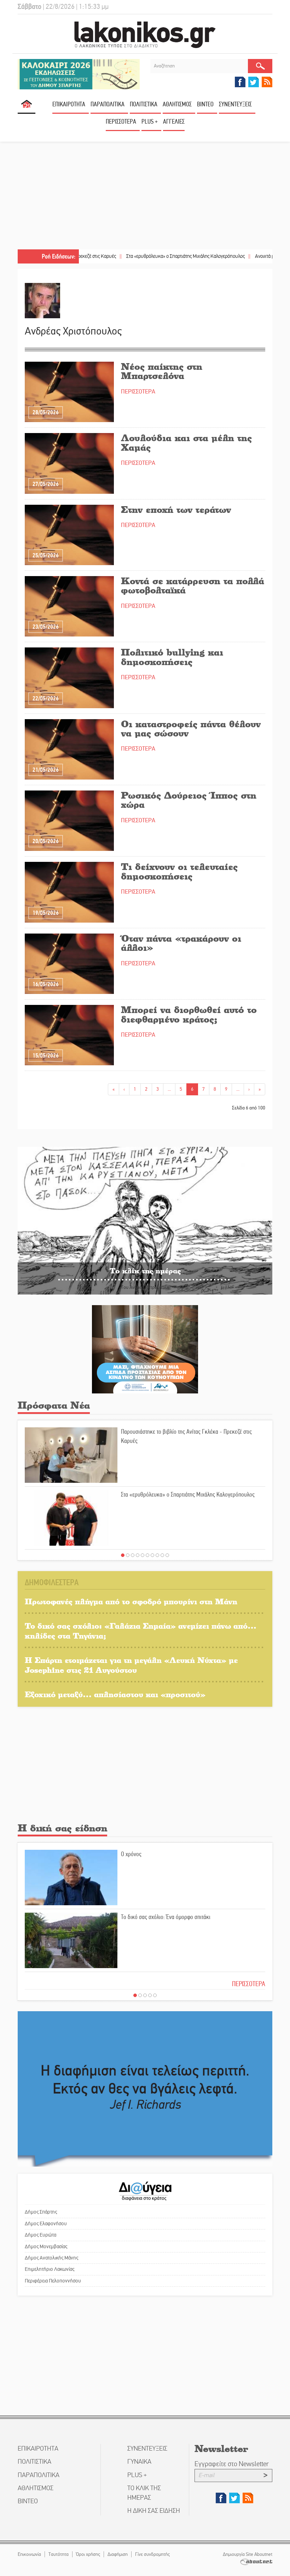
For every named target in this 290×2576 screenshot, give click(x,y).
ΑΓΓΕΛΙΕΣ (174, 122)
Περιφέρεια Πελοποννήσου (53, 2281)
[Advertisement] (145, 196)
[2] (128, 1555)
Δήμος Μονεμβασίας (46, 2246)
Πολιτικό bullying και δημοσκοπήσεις (172, 657)
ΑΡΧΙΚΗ (27, 107)
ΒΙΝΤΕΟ (205, 104)
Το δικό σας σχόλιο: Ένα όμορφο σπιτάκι (166, 1917)
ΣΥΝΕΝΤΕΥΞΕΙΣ (235, 104)
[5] (143, 1555)
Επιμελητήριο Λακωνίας (50, 2269)
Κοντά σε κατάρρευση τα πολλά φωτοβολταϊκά (193, 585)
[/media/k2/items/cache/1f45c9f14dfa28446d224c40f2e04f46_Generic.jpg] (69, 606)
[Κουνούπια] (145, 1349)
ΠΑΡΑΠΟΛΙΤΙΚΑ (108, 104)
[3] (133, 1555)
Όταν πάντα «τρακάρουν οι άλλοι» (181, 943)
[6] (147, 1555)
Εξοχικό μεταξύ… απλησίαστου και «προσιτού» (115, 1694)
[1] (123, 1555)
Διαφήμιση (118, 2554)
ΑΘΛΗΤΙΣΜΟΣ (177, 104)
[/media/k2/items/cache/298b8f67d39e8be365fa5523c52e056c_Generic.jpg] (69, 677)
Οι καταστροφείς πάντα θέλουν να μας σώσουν (191, 728)
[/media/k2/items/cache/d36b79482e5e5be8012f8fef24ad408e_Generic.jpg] (69, 963)
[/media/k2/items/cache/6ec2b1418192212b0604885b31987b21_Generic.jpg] (69, 749)
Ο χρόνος (131, 1854)
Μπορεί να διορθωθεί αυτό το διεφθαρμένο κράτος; (189, 1014)
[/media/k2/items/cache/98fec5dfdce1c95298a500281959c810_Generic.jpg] (69, 392)
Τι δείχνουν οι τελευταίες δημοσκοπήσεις (179, 871)
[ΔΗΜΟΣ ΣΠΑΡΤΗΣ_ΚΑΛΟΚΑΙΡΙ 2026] (79, 74)
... (169, 1089)
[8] (157, 1555)
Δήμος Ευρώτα (40, 2235)
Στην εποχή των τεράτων (176, 509)
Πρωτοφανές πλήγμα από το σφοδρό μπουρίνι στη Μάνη (131, 1601)
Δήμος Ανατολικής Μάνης (51, 2258)
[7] (152, 1555)
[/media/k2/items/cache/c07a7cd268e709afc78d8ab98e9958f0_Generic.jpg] (69, 1035)
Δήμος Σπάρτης (41, 2212)
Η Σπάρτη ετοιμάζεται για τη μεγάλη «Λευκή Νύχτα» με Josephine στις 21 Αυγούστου (131, 1665)
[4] (138, 1555)
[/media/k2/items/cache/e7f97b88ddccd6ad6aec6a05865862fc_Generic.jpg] (69, 535)
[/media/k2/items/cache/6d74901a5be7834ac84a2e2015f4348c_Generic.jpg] (69, 892)
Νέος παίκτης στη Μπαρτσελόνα (162, 371)
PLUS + (150, 122)
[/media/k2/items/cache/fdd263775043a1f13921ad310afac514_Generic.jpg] (69, 820)
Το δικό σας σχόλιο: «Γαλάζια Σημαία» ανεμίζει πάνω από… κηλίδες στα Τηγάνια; (141, 1631)
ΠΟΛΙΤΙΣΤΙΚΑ (144, 104)
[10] (167, 1555)
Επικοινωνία (29, 2554)
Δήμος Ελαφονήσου (46, 2223)
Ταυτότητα (59, 2554)
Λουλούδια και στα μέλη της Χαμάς (186, 442)
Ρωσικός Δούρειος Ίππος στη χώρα (189, 800)
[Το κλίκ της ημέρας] (145, 1221)
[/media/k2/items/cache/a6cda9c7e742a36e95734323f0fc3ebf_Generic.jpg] (69, 463)
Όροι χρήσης (88, 2554)
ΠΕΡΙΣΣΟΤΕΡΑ (138, 392)
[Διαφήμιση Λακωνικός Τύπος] (145, 2089)
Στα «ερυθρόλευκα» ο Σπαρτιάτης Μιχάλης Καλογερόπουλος (135, 256)
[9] (162, 1555)
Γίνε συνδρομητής (152, 2554)
